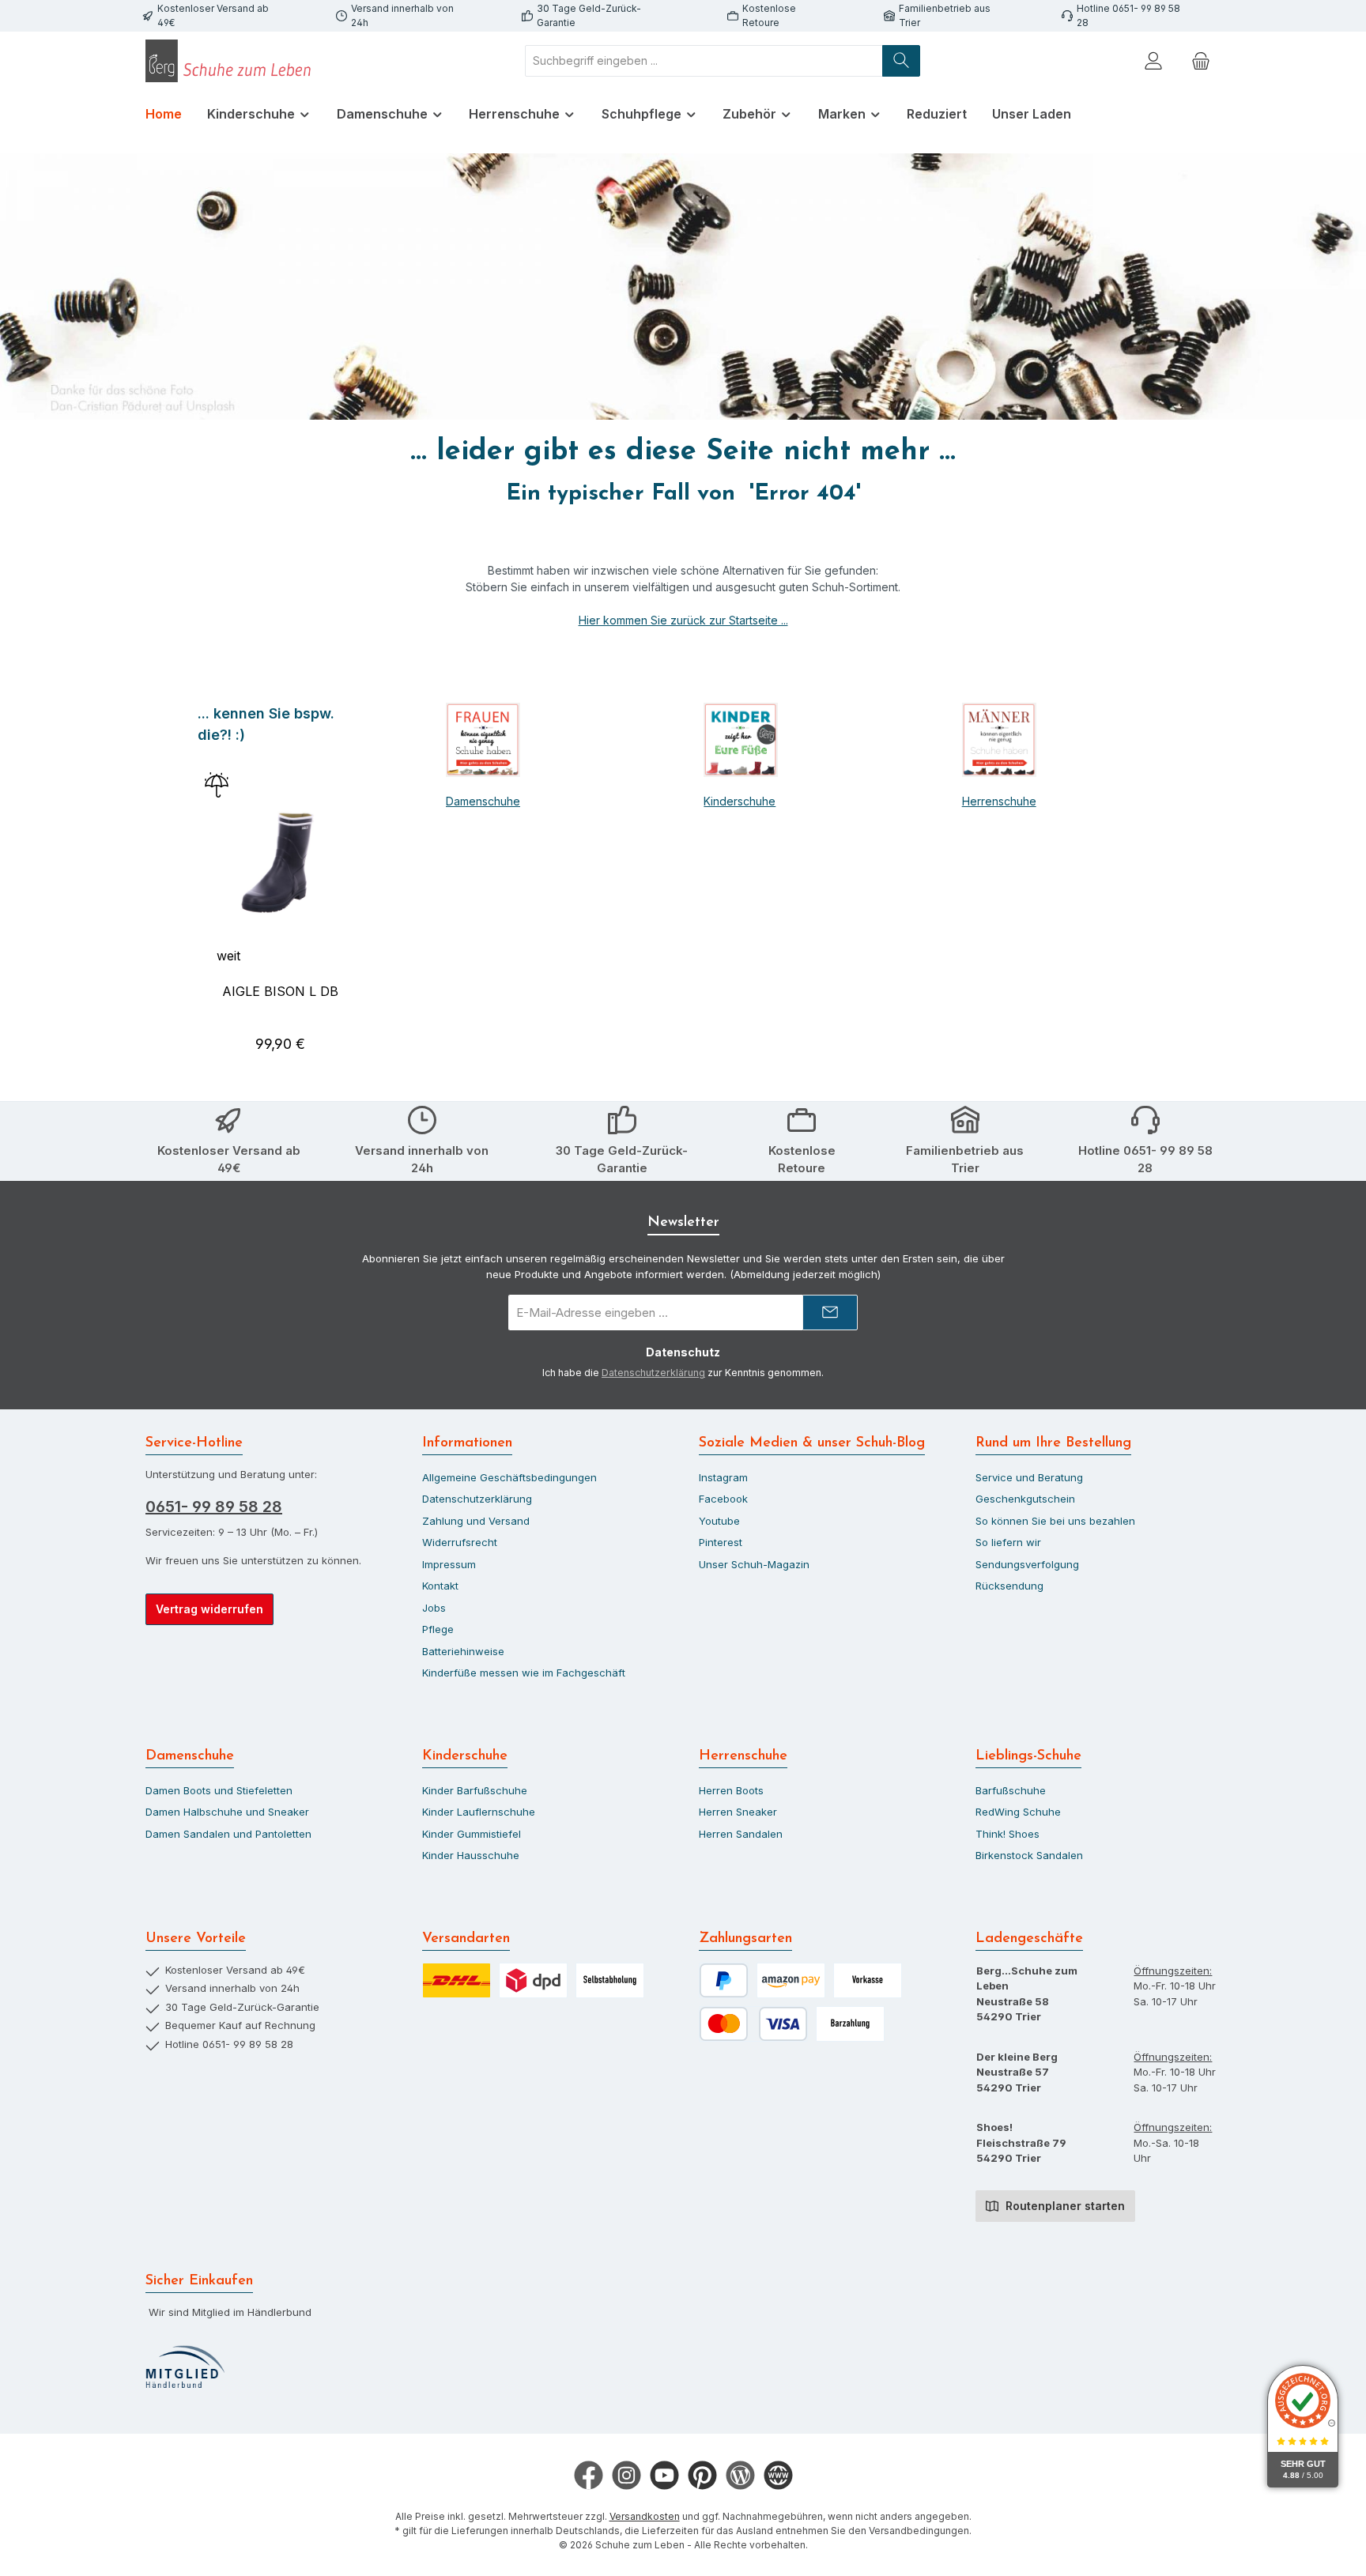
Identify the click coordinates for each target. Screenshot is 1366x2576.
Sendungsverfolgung (1027, 1564)
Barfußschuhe (1011, 1790)
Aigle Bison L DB (280, 991)
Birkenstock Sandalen (1029, 1855)
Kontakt (440, 1586)
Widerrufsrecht (460, 1542)
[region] (280, 886)
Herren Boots (731, 1790)
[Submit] (830, 1313)
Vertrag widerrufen (209, 1609)
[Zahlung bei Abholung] (850, 2024)
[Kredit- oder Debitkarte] (753, 2024)
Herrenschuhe (999, 801)
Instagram (723, 1477)
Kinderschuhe (740, 801)
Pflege (438, 1629)
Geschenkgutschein (1025, 1499)
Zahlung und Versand (476, 1521)
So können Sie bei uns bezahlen (1055, 1521)
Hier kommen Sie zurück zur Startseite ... (683, 620)
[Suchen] (901, 61)
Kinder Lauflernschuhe (479, 1812)
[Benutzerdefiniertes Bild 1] (185, 2367)
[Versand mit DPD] (533, 1980)
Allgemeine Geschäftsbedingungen (509, 1477)
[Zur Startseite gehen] (232, 61)
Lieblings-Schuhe (1028, 1756)
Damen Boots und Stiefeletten (219, 1790)
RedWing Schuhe (1018, 1812)
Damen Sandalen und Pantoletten (228, 1834)
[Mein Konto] (1153, 60)
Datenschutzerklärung (653, 1373)
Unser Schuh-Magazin (754, 1564)
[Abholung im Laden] (610, 1980)
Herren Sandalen (741, 1834)
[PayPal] (724, 1980)
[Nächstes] (365, 886)
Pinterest (721, 1542)
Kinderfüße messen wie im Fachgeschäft (524, 1673)
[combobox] (704, 61)
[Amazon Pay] (791, 1980)
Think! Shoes (1008, 1834)
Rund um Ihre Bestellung (1053, 1443)
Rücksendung (1009, 1586)
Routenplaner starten (1064, 2206)
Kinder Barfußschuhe (475, 1790)
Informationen (467, 1443)
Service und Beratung (1029, 1477)
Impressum (449, 1564)
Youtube (719, 1521)
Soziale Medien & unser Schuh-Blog (812, 1443)
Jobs (434, 1608)
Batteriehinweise (463, 1651)
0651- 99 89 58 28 (214, 1507)
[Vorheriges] (196, 886)
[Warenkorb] (1201, 60)
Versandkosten (645, 2516)
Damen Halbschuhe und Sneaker (227, 1812)
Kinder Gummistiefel (472, 1834)
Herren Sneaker (738, 1812)
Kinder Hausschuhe (471, 1855)
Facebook (723, 1499)
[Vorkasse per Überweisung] (868, 1980)
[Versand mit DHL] (457, 1980)
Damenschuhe (483, 801)
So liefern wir (1008, 1542)
